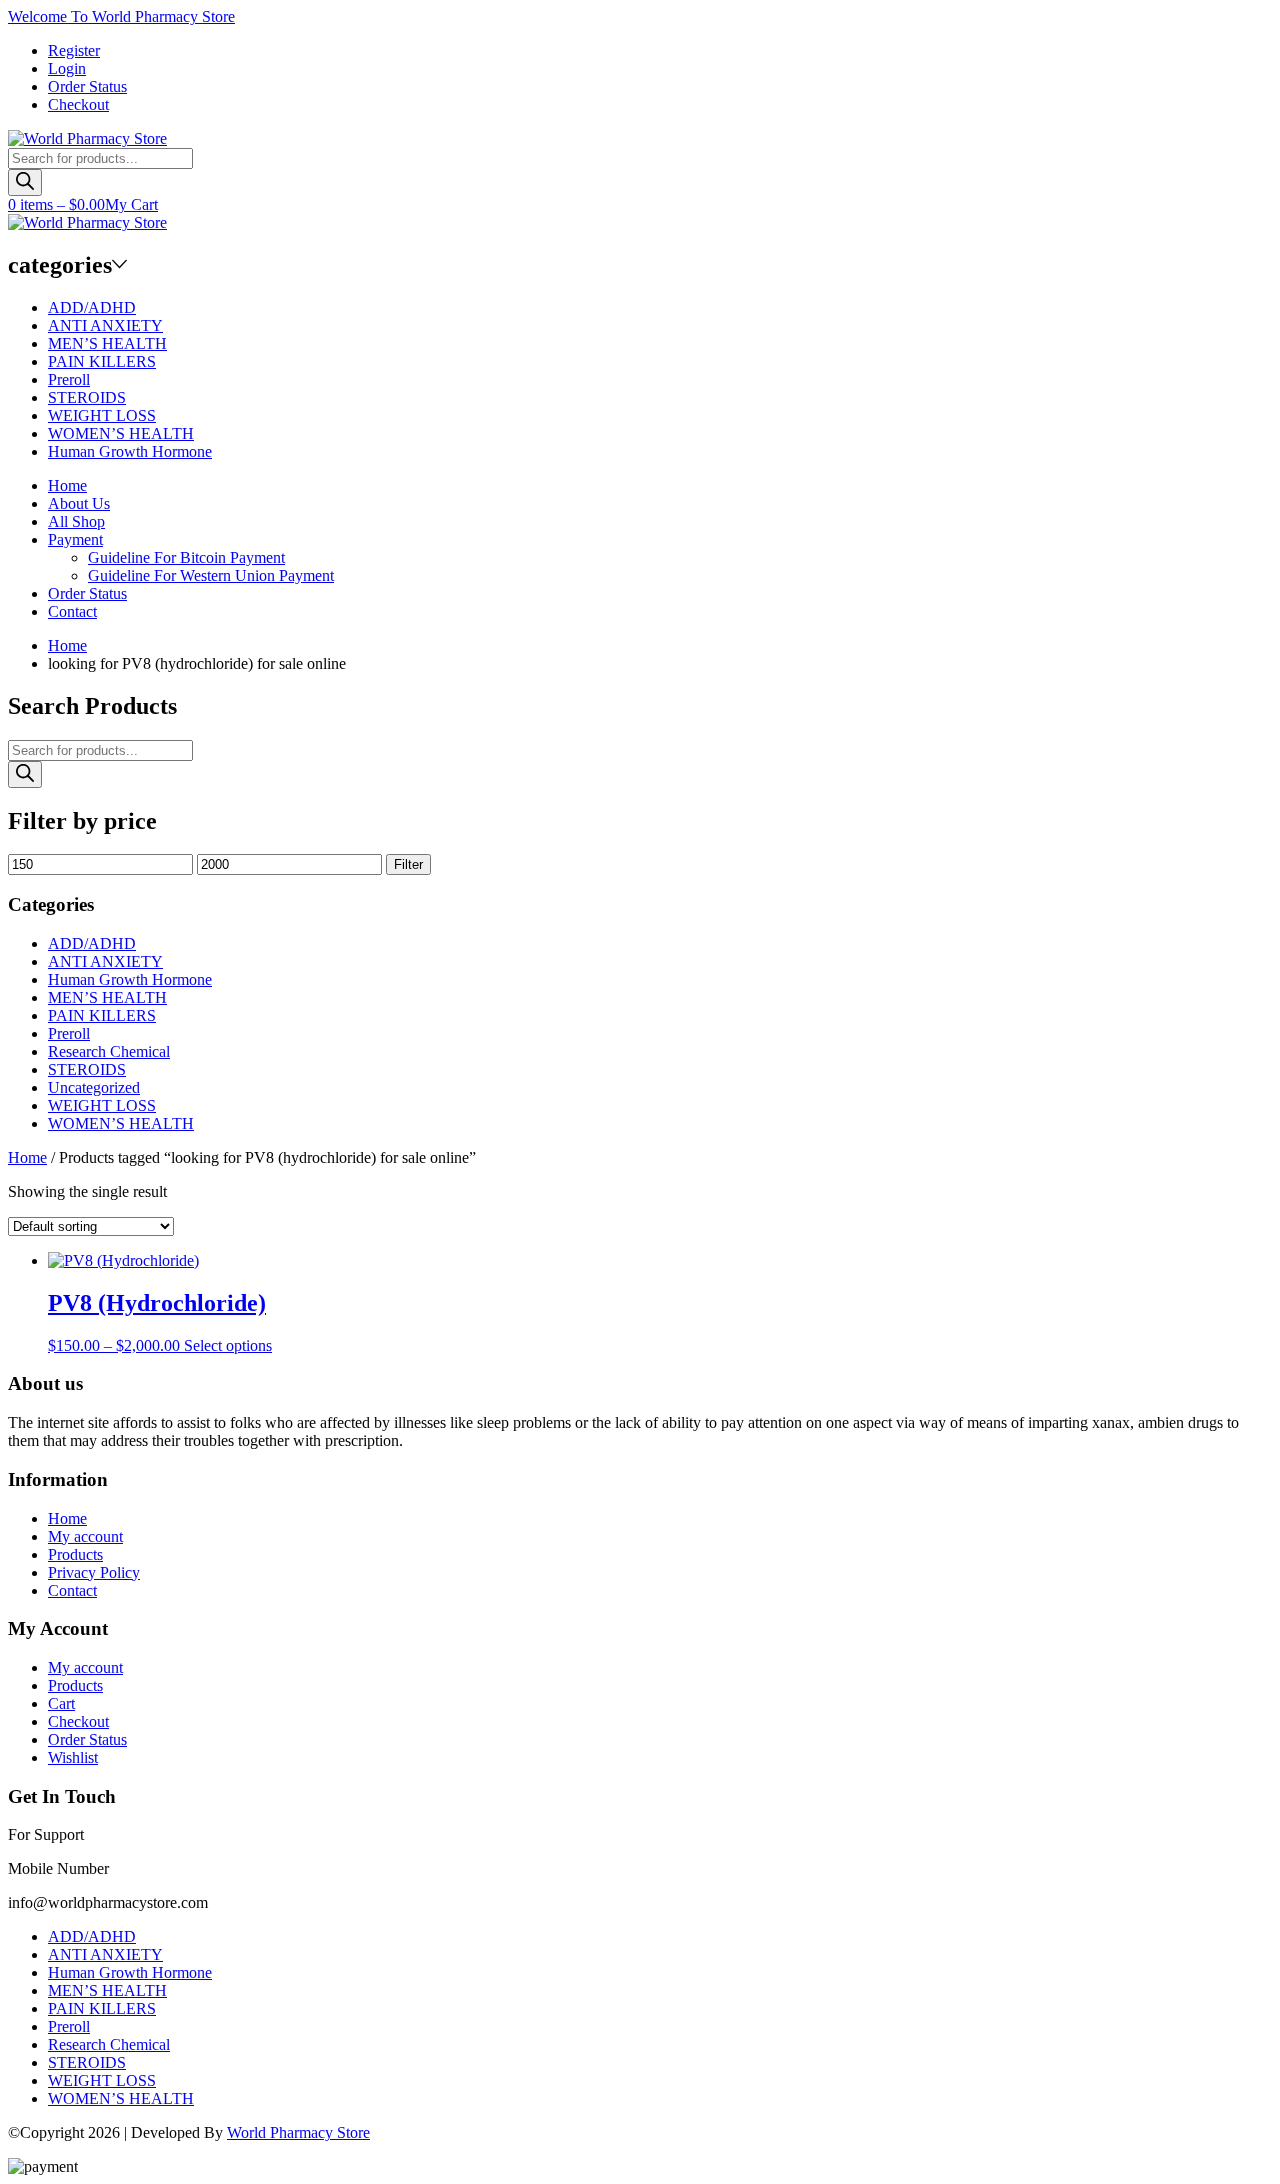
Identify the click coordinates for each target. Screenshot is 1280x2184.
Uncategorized (94, 1087)
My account (85, 1536)
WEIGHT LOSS (102, 415)
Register (74, 50)
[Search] (25, 182)
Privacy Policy (94, 1572)
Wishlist (73, 1757)
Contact (72, 611)
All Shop (76, 521)
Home (67, 485)
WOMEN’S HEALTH (121, 433)
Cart (61, 1703)
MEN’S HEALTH (107, 343)
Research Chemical (109, 1051)
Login (67, 68)
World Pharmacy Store (298, 2132)
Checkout (78, 104)
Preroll (69, 379)
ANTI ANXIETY (105, 325)
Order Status (87, 86)
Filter (408, 864)
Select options (228, 1345)
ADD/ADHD (92, 307)
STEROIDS (87, 397)
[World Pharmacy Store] (87, 138)
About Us (79, 503)
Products (75, 1554)
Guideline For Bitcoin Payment (186, 557)
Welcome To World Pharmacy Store (121, 16)
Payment (75, 539)
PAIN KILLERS (102, 361)
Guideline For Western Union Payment (211, 575)
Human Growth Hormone (130, 451)
